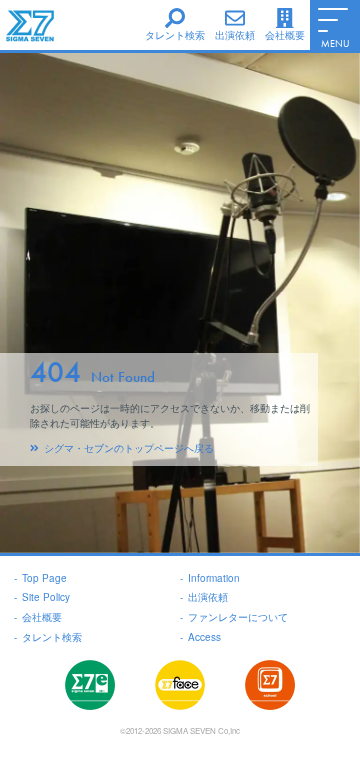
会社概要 (38, 617)
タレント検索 (48, 637)
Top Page (40, 578)
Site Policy (42, 597)
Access (200, 637)
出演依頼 (204, 597)
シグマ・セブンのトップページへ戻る (129, 448)
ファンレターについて (234, 617)
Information (210, 578)
